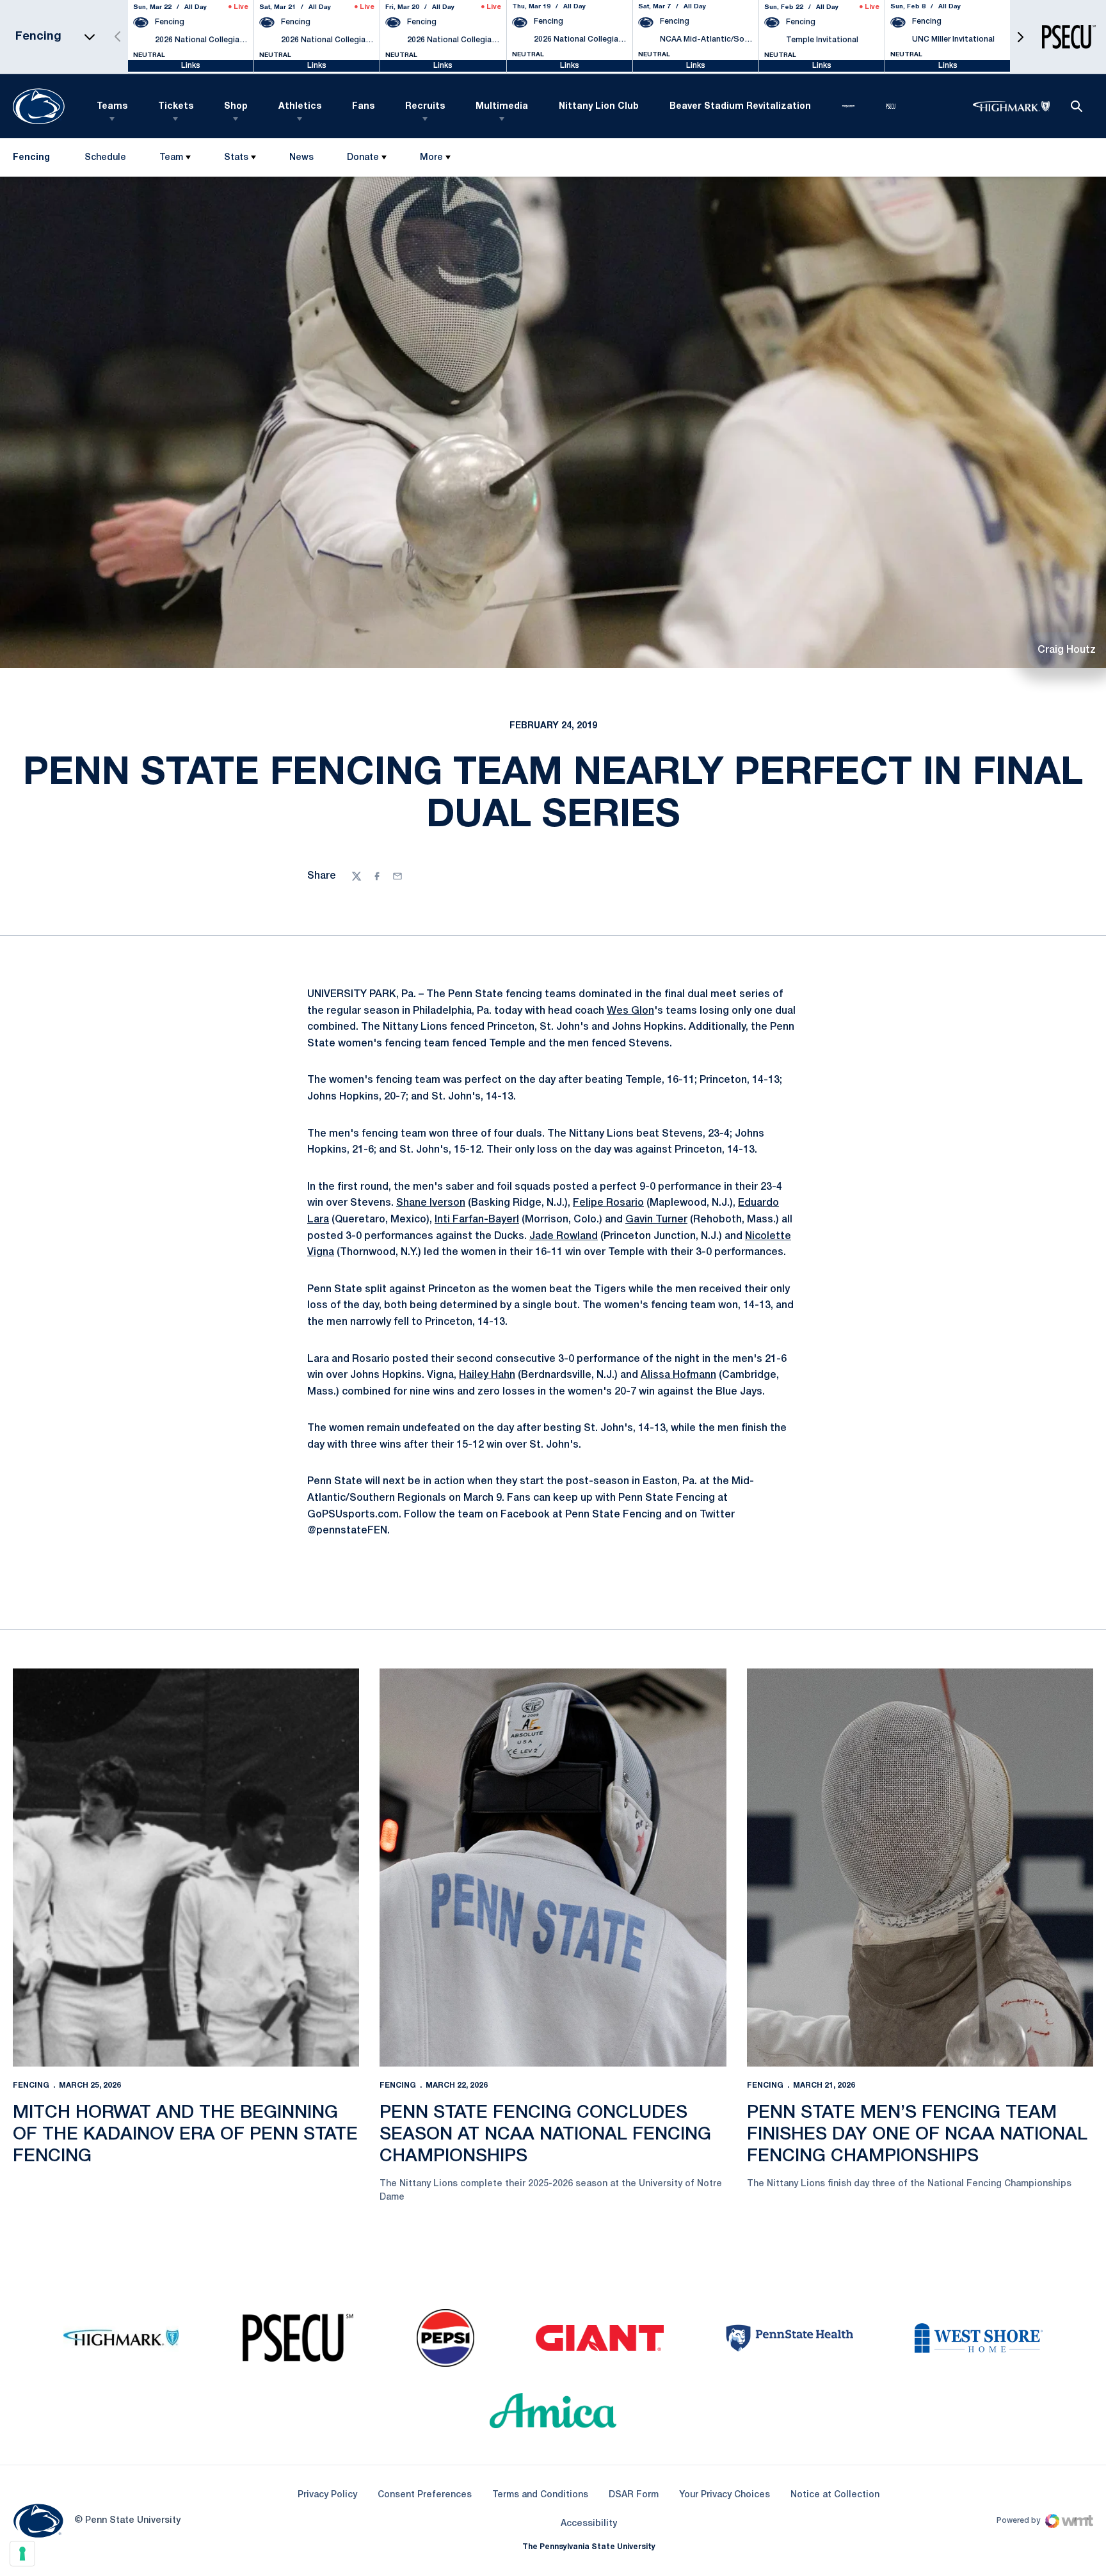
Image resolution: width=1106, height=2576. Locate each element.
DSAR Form (634, 2495)
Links (191, 66)
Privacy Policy (327, 2495)
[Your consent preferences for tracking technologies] (22, 2554)
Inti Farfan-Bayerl (477, 1220)
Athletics (300, 107)
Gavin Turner (656, 1220)
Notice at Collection (835, 2495)
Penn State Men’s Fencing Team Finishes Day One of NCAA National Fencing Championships (917, 2134)
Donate (363, 158)
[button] (1020, 37)
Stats (236, 158)
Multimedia (502, 107)
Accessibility (589, 2524)
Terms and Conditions (540, 2495)
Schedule (105, 158)
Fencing (31, 2085)
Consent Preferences (425, 2495)
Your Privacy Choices (725, 2495)
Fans (363, 107)
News (301, 158)
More (431, 158)
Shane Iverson (431, 1203)
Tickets (176, 107)
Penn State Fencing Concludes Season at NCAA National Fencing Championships (545, 2134)
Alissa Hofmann (678, 1375)
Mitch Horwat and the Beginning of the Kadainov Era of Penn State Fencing (185, 2134)
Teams (112, 107)
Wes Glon (630, 1011)
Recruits (425, 107)
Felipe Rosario (608, 1203)
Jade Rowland (564, 1236)
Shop (236, 107)
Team (171, 158)
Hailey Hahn (487, 1375)
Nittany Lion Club (599, 107)
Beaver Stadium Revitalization (740, 107)
